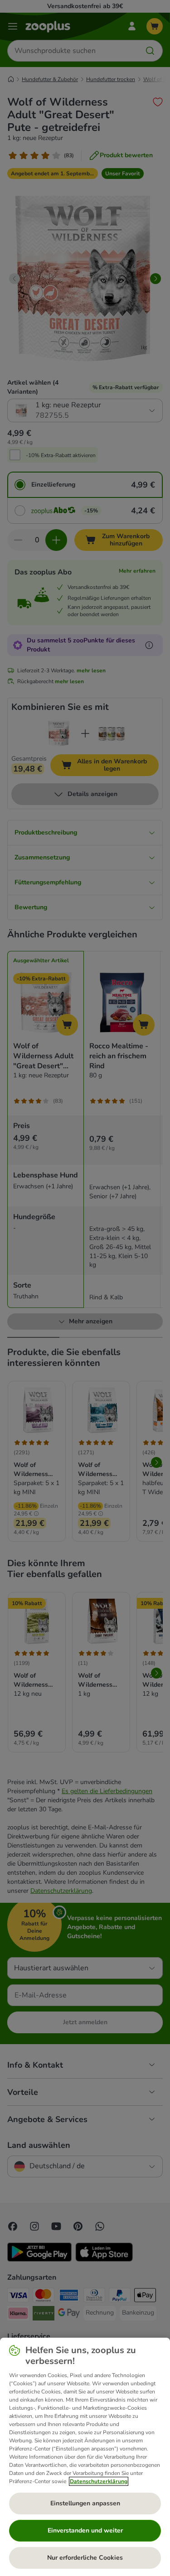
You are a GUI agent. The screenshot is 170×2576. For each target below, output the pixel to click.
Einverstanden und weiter (85, 2530)
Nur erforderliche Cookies (85, 2558)
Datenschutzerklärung (99, 2481)
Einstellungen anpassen (85, 2503)
